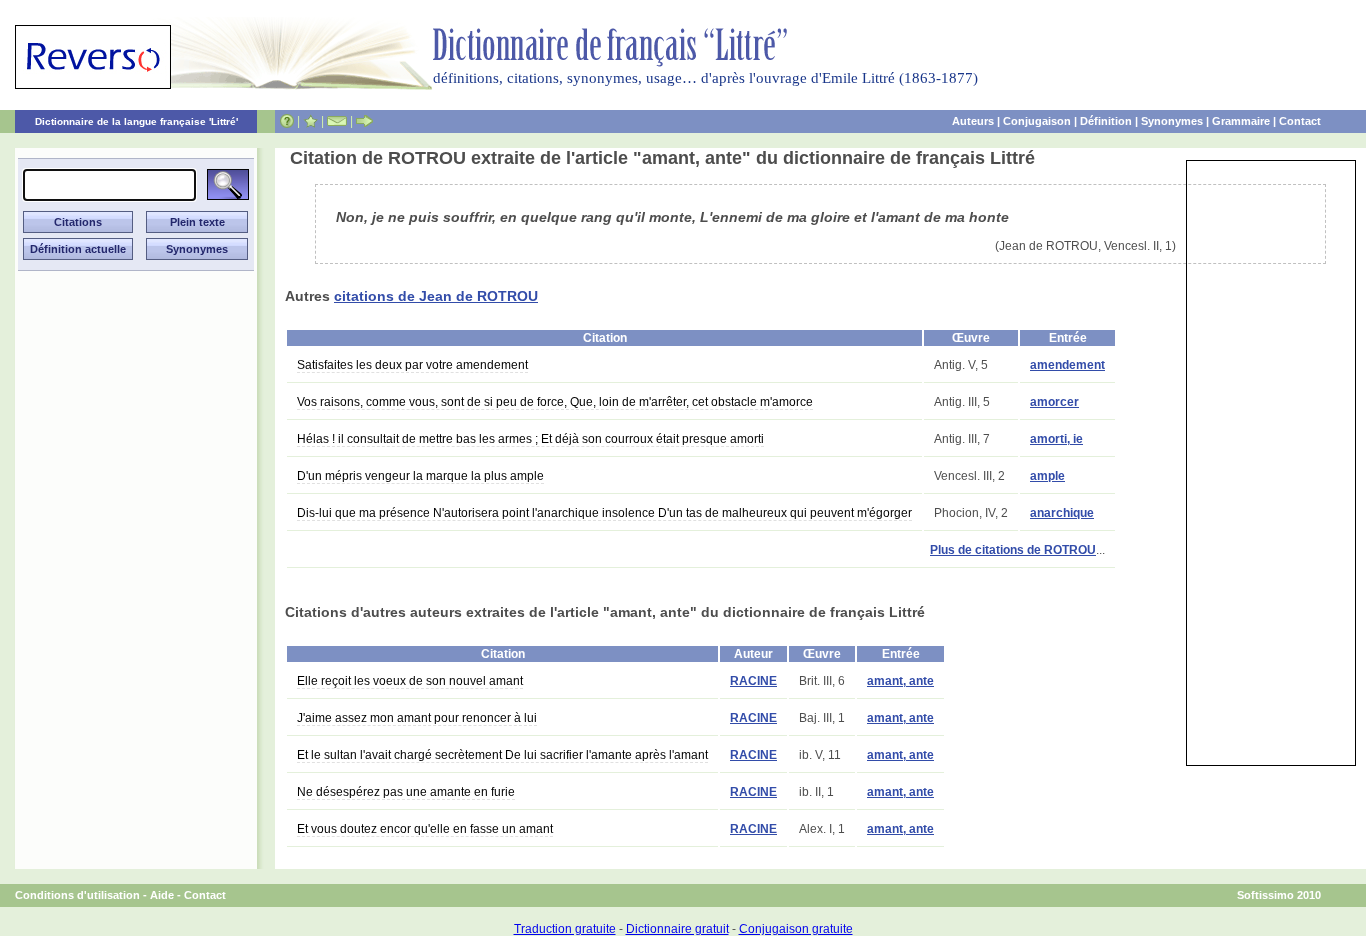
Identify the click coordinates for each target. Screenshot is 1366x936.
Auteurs (973, 121)
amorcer (1054, 402)
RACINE (753, 681)
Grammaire (1241, 121)
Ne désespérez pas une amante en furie (406, 792)
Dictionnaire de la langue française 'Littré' (136, 121)
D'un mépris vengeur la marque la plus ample (420, 476)
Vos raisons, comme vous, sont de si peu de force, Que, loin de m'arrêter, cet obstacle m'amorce (555, 402)
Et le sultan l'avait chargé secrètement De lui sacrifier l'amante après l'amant (502, 755)
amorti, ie (1056, 439)
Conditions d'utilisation (77, 895)
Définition (1106, 121)
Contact (1300, 121)
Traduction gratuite (565, 929)
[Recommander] (364, 121)
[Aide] (287, 121)
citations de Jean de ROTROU (436, 296)
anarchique (1062, 513)
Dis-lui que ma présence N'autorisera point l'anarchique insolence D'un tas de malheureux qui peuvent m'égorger (604, 513)
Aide (162, 895)
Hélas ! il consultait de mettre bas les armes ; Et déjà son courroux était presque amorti (530, 439)
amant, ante (900, 681)
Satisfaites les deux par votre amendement (412, 365)
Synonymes (1172, 121)
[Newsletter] (337, 121)
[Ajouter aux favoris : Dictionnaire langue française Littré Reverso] (310, 121)
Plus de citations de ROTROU (1013, 550)
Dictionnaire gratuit (677, 929)
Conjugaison (1037, 121)
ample (1047, 476)
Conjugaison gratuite (796, 929)
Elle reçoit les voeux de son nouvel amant (410, 681)
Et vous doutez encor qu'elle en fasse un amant (425, 829)
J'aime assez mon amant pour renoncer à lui (417, 718)
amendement (1067, 365)
